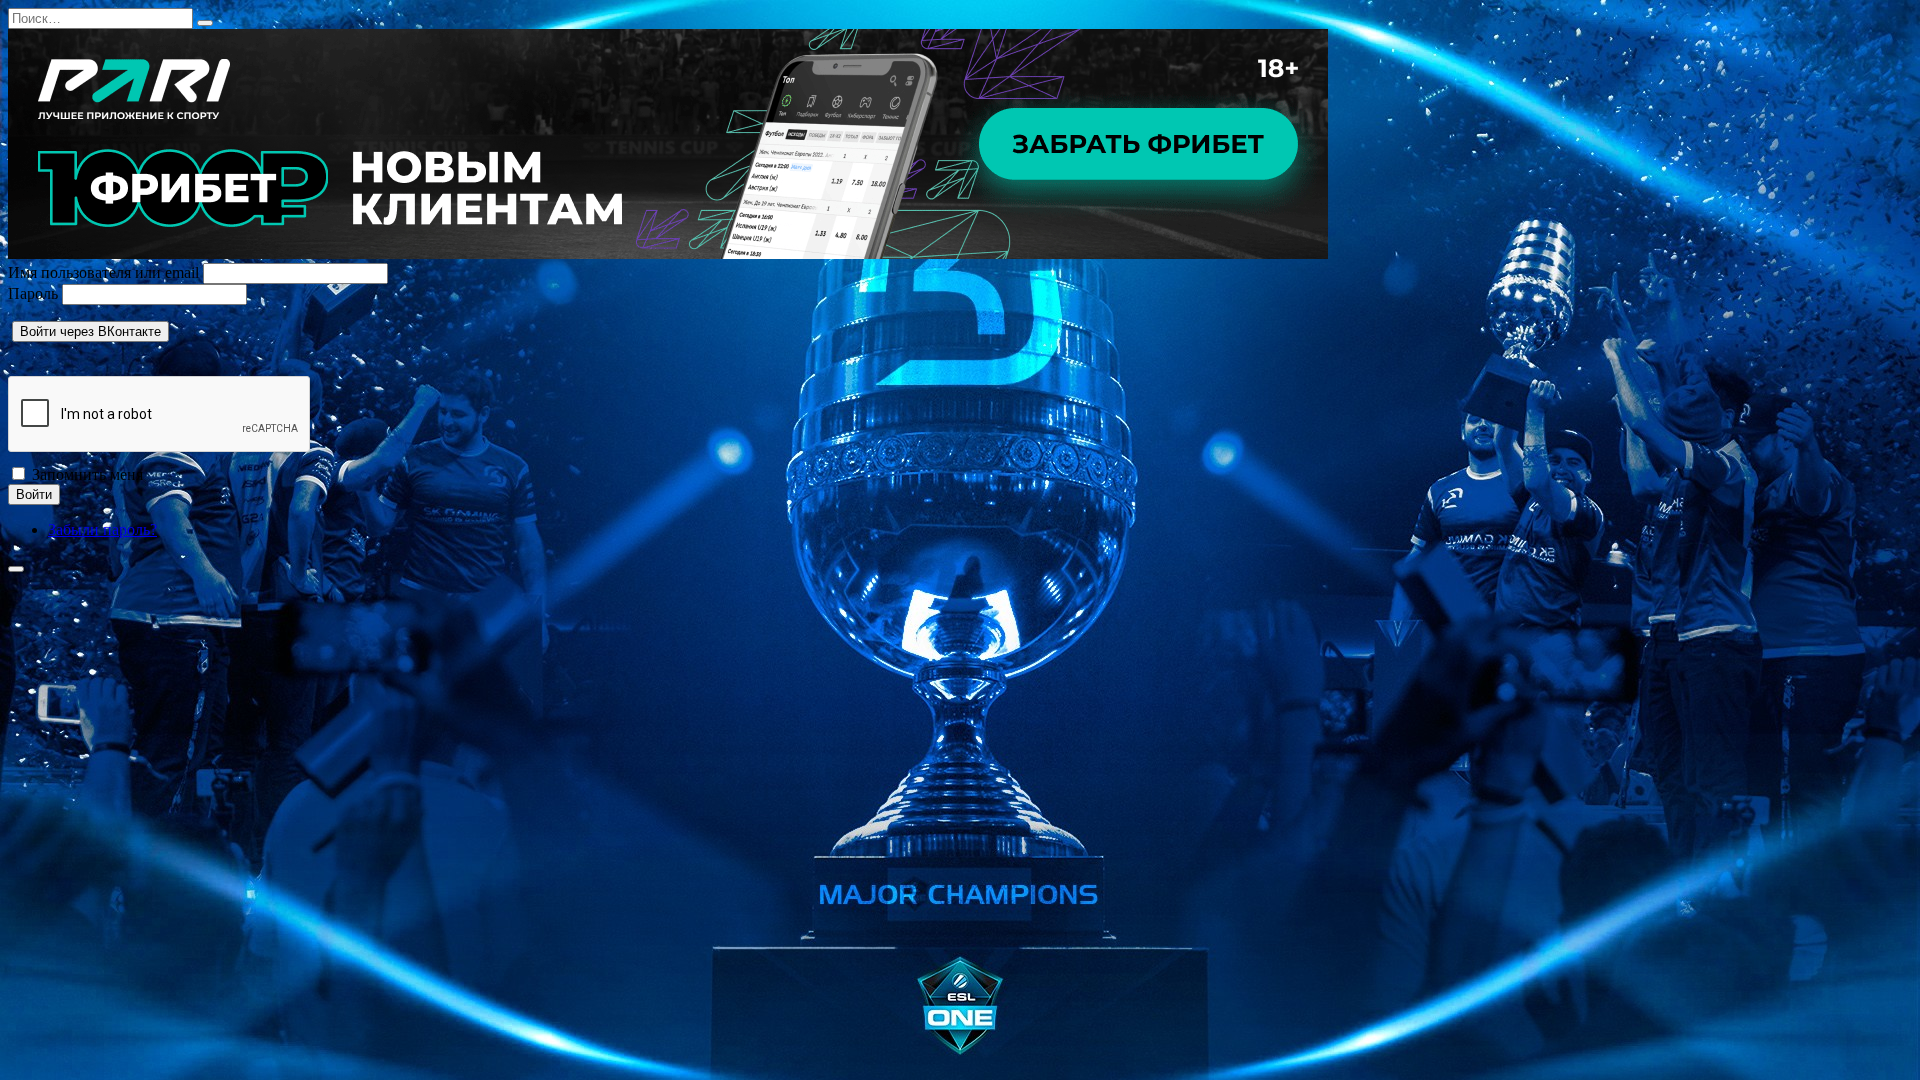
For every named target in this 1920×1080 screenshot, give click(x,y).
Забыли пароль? (102, 529)
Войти (34, 494)
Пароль (33, 293)
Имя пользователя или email (103, 272)
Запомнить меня (87, 474)
